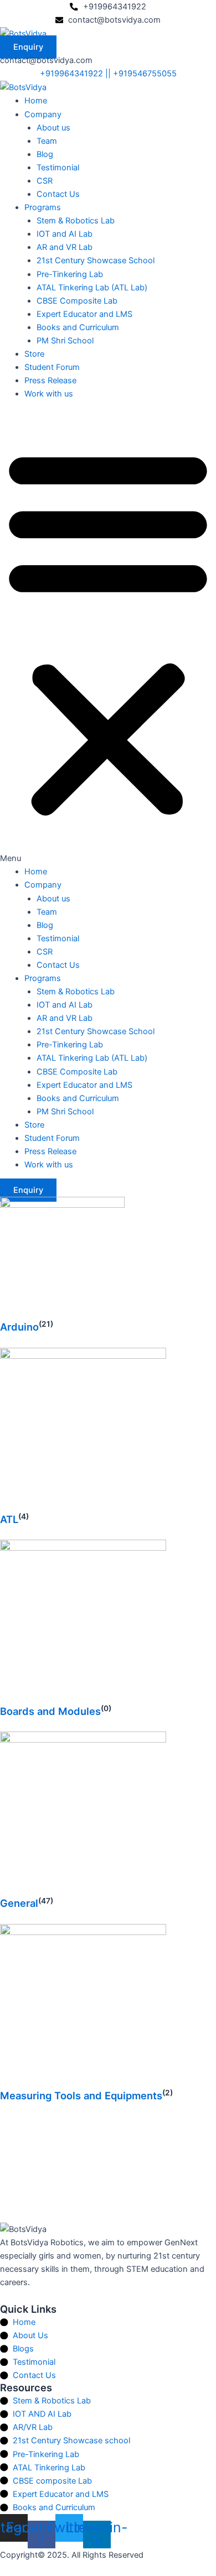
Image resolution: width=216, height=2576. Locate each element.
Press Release (50, 380)
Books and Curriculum (78, 327)
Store (34, 354)
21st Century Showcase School (96, 260)
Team (47, 141)
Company (43, 114)
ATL (9, 1519)
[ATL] (83, 1430)
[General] (83, 1814)
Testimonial (58, 168)
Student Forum (52, 367)
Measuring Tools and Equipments (81, 2095)
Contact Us (58, 194)
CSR (45, 181)
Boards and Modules (50, 1711)
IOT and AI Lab (65, 234)
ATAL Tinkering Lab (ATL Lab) (92, 288)
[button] (108, 639)
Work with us (49, 394)
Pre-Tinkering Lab (70, 274)
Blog (45, 154)
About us (53, 128)
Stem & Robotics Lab (76, 221)
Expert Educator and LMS (84, 314)
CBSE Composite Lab (77, 301)
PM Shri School (65, 341)
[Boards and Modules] (83, 1622)
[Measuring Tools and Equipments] (83, 2006)
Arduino (19, 1327)
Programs (43, 207)
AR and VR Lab (65, 247)
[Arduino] (62, 1259)
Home (36, 101)
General (19, 1903)
